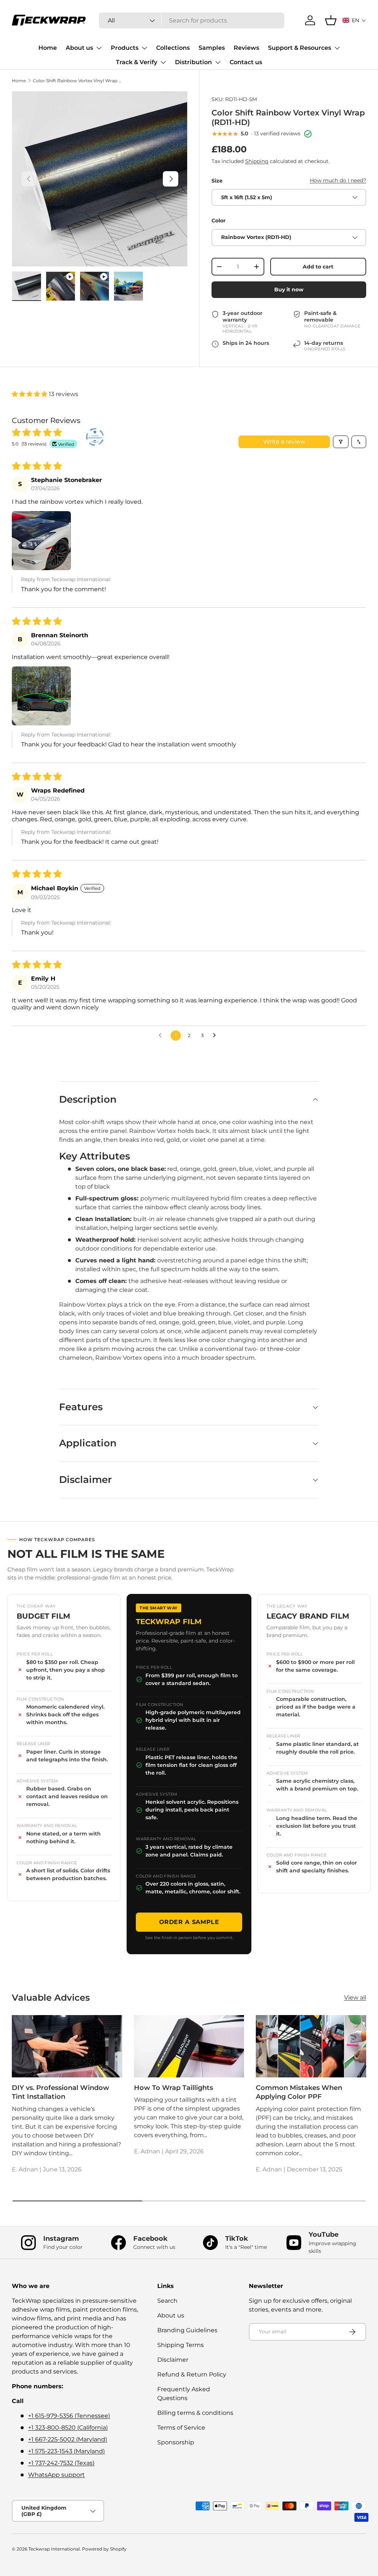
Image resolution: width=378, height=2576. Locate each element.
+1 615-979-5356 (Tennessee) (69, 2416)
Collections (173, 48)
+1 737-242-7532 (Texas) (61, 2463)
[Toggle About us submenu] (99, 48)
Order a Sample (189, 1922)
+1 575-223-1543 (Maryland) (66, 2451)
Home (48, 48)
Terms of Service (181, 2428)
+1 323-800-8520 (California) (68, 2428)
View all (355, 1998)
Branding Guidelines (187, 2330)
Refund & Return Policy (192, 2374)
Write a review (284, 442)
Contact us (246, 62)
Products (125, 48)
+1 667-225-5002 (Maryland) (68, 2439)
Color (219, 221)
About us (79, 48)
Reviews (246, 48)
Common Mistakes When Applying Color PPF (299, 2092)
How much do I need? (338, 180)
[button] (354, 20)
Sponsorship (176, 2442)
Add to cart (318, 267)
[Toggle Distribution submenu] (218, 62)
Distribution (193, 62)
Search (167, 2301)
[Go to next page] (216, 1036)
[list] (100, 179)
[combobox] (192, 20)
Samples (212, 48)
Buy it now (289, 290)
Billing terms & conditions (195, 2413)
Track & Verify (137, 62)
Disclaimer (173, 2360)
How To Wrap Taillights (173, 2088)
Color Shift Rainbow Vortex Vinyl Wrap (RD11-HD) (77, 81)
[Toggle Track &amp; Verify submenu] (163, 62)
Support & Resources (300, 48)
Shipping (257, 161)
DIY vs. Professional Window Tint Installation (61, 2092)
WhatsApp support (56, 2475)
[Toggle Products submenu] (144, 48)
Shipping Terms (181, 2345)
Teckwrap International (54, 2549)
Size (217, 181)
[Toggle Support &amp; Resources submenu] (337, 48)
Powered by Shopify (104, 2549)
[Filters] (341, 442)
